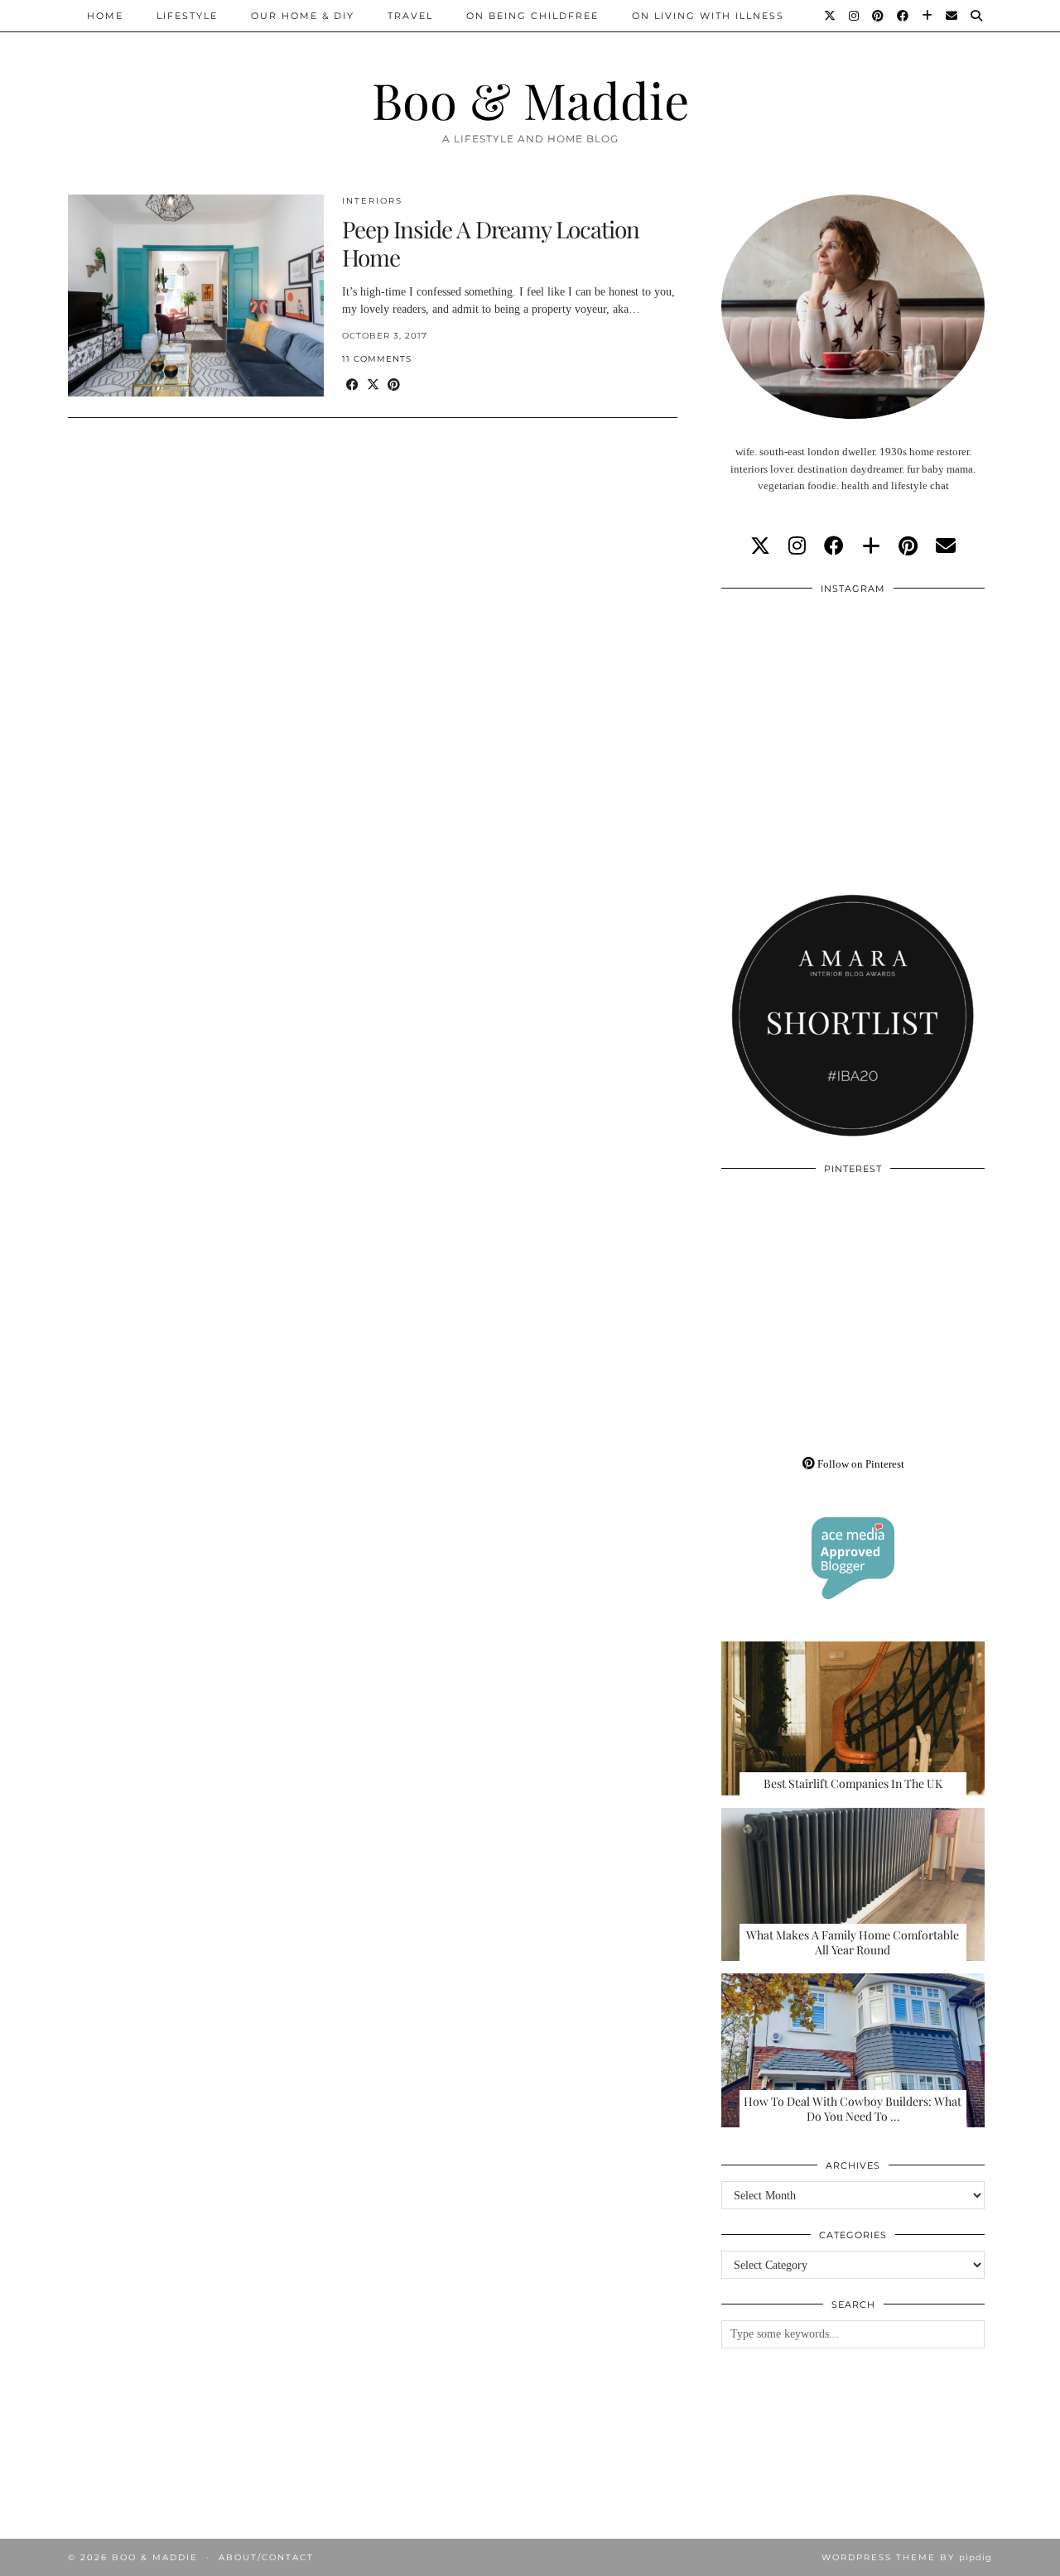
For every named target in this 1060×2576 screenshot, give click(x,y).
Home (105, 16)
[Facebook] (903, 16)
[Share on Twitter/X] (373, 385)
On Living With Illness (708, 16)
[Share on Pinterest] (394, 385)
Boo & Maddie (530, 99)
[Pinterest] (879, 16)
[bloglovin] (871, 546)
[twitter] (760, 546)
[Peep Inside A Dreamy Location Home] (196, 296)
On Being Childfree (532, 16)
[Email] (952, 16)
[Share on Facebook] (352, 385)
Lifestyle (187, 16)
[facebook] (834, 546)
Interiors (372, 201)
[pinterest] (908, 546)
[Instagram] (855, 16)
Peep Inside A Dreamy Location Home (491, 243)
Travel (410, 16)
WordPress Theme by (907, 2557)
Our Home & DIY (303, 16)
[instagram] (797, 546)
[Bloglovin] (928, 16)
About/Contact (266, 2557)
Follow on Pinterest (860, 1464)
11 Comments (377, 359)
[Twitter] (831, 16)
